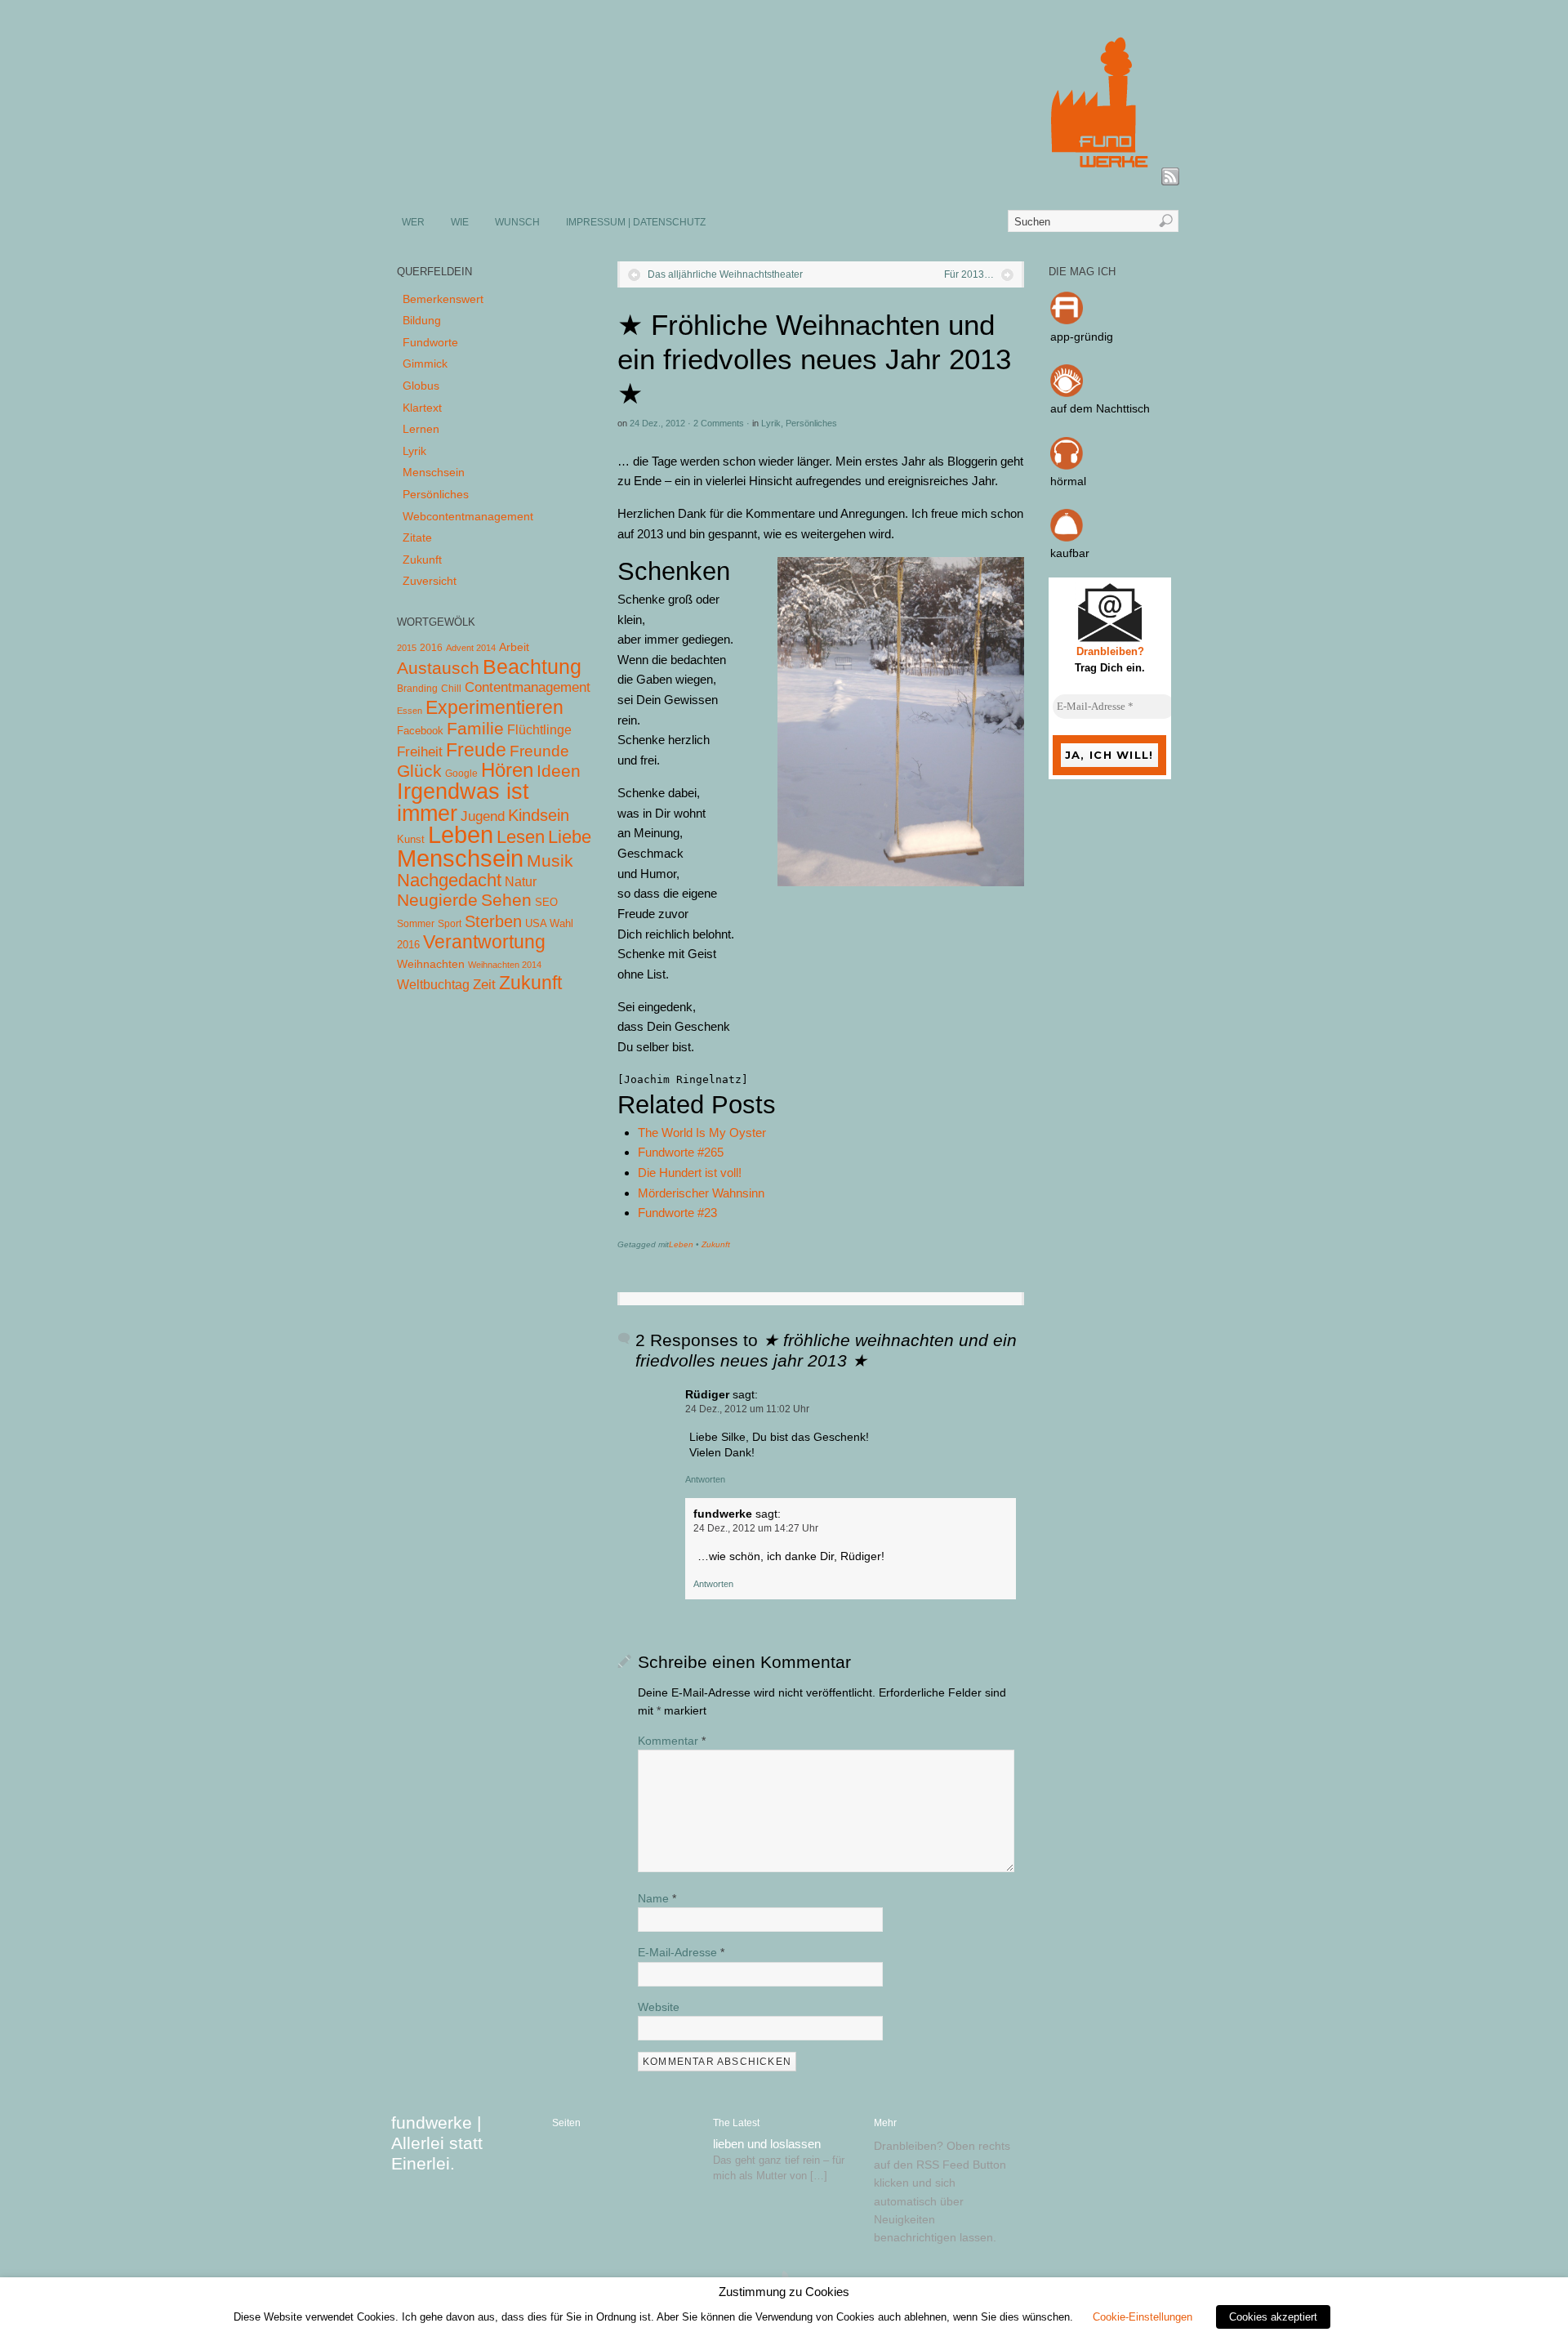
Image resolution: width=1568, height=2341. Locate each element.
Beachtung (532, 667)
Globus (421, 386)
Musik (550, 861)
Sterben (493, 921)
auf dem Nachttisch (1100, 408)
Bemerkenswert (443, 299)
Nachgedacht (449, 880)
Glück (419, 771)
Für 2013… (969, 274)
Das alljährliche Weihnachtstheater (725, 274)
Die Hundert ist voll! (690, 1173)
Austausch (438, 668)
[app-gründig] (1067, 320)
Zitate (417, 537)
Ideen (559, 771)
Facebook (420, 731)
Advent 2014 (471, 648)
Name (657, 1898)
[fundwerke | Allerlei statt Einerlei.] (785, 178)
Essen (410, 711)
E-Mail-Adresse (681, 1952)
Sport (450, 924)
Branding (417, 689)
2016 (431, 648)
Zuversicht (430, 581)
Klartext (422, 408)
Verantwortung (484, 942)
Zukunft (716, 1244)
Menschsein (434, 472)
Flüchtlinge (539, 730)
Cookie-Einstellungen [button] (1143, 2317)
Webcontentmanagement (468, 516)
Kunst (411, 839)
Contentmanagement (528, 687)
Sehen (506, 900)
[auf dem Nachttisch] (1067, 393)
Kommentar (672, 1741)
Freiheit (420, 752)
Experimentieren (494, 707)
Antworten (705, 1479)
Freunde (539, 751)
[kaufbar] (1067, 537)
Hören (507, 770)
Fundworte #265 (681, 1152)
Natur (521, 882)
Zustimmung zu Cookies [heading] (784, 2292)
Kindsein (539, 815)
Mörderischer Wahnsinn (701, 1193)
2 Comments (719, 423)
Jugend (483, 816)
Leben (681, 1244)
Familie (475, 728)
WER (413, 222)
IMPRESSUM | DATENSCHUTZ (636, 222)
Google (461, 774)
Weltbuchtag (433, 984)
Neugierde (437, 900)
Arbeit (514, 647)
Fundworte (430, 342)
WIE (460, 222)
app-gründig (1082, 337)
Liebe (570, 837)
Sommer (416, 924)
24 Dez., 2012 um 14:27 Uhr (756, 1528)
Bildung (422, 320)
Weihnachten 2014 (505, 965)
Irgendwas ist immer (463, 802)
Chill (451, 689)
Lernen (421, 429)
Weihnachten (431, 964)
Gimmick (425, 363)
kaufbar (1070, 553)
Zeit (484, 984)
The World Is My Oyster (702, 1133)
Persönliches (811, 423)
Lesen (521, 837)
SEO (546, 902)
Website (659, 2007)
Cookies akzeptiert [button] (1273, 2317)
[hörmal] (1067, 466)
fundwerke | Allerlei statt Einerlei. (437, 2143)
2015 (407, 648)
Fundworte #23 (677, 1213)
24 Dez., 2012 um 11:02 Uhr (747, 1409)
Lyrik (771, 423)
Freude (476, 750)
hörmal (1068, 481)
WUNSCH (517, 222)
